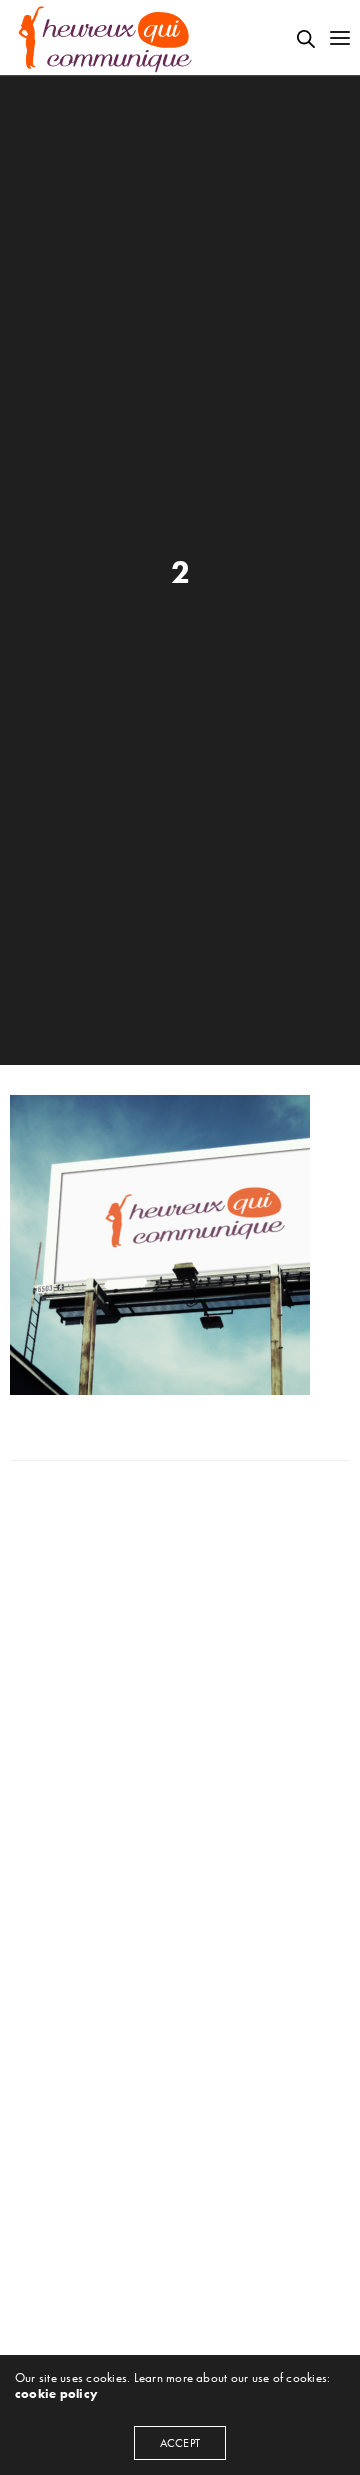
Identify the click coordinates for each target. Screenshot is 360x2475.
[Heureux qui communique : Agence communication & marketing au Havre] (106, 37)
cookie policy (56, 2393)
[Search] (306, 39)
